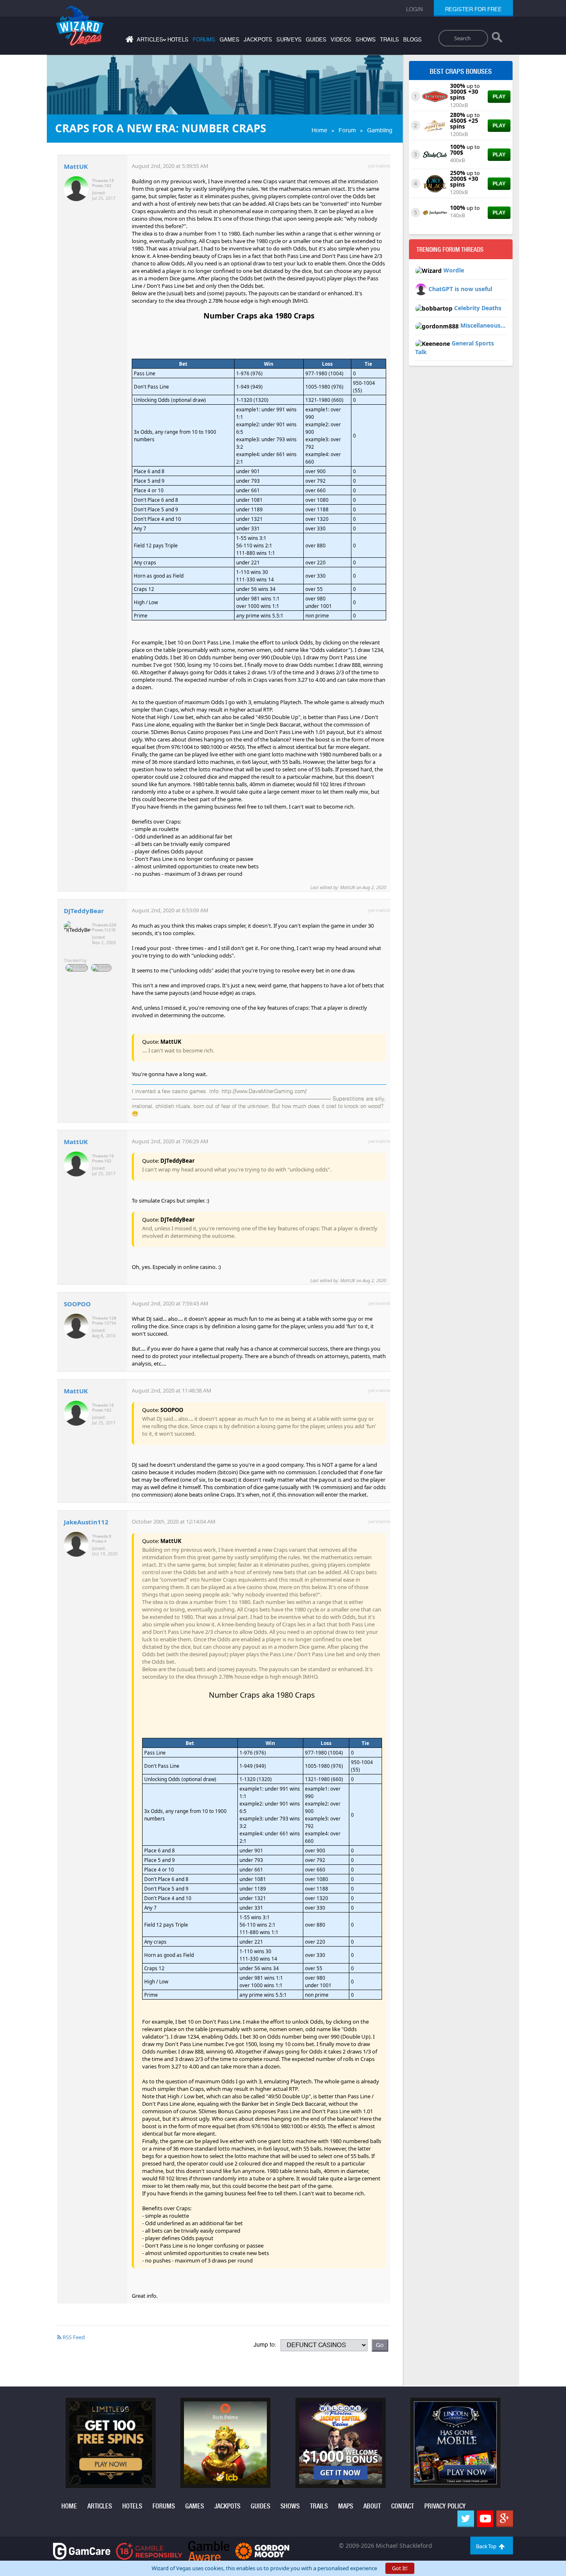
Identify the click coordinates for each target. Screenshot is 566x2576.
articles (100, 2506)
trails (389, 40)
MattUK (76, 166)
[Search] (497, 39)
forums (204, 40)
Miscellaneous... (483, 325)
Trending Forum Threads (450, 250)
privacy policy (445, 2506)
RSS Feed (73, 2337)
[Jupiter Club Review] (435, 125)
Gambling (380, 130)
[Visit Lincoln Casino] (455, 2442)
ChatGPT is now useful (460, 289)
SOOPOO (77, 1304)
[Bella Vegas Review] (435, 96)
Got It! (400, 2568)
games (230, 40)
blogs (412, 40)
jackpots (258, 40)
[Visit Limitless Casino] (111, 2442)
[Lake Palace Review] (435, 183)
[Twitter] (466, 2519)
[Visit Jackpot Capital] (341, 2442)
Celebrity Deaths (478, 308)
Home (319, 130)
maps (346, 2506)
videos (341, 40)
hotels (178, 40)
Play (499, 97)
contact (403, 2506)
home (69, 2506)
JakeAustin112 (86, 1522)
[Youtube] (485, 2519)
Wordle (454, 270)
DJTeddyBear (84, 911)
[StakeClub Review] (435, 154)
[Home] (128, 41)
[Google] (505, 2519)
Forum (347, 130)
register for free (473, 9)
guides (316, 40)
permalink (379, 166)
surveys (289, 40)
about (372, 2506)
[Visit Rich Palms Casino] (225, 2442)
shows (366, 40)
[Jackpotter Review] (435, 212)
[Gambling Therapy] (262, 2550)
